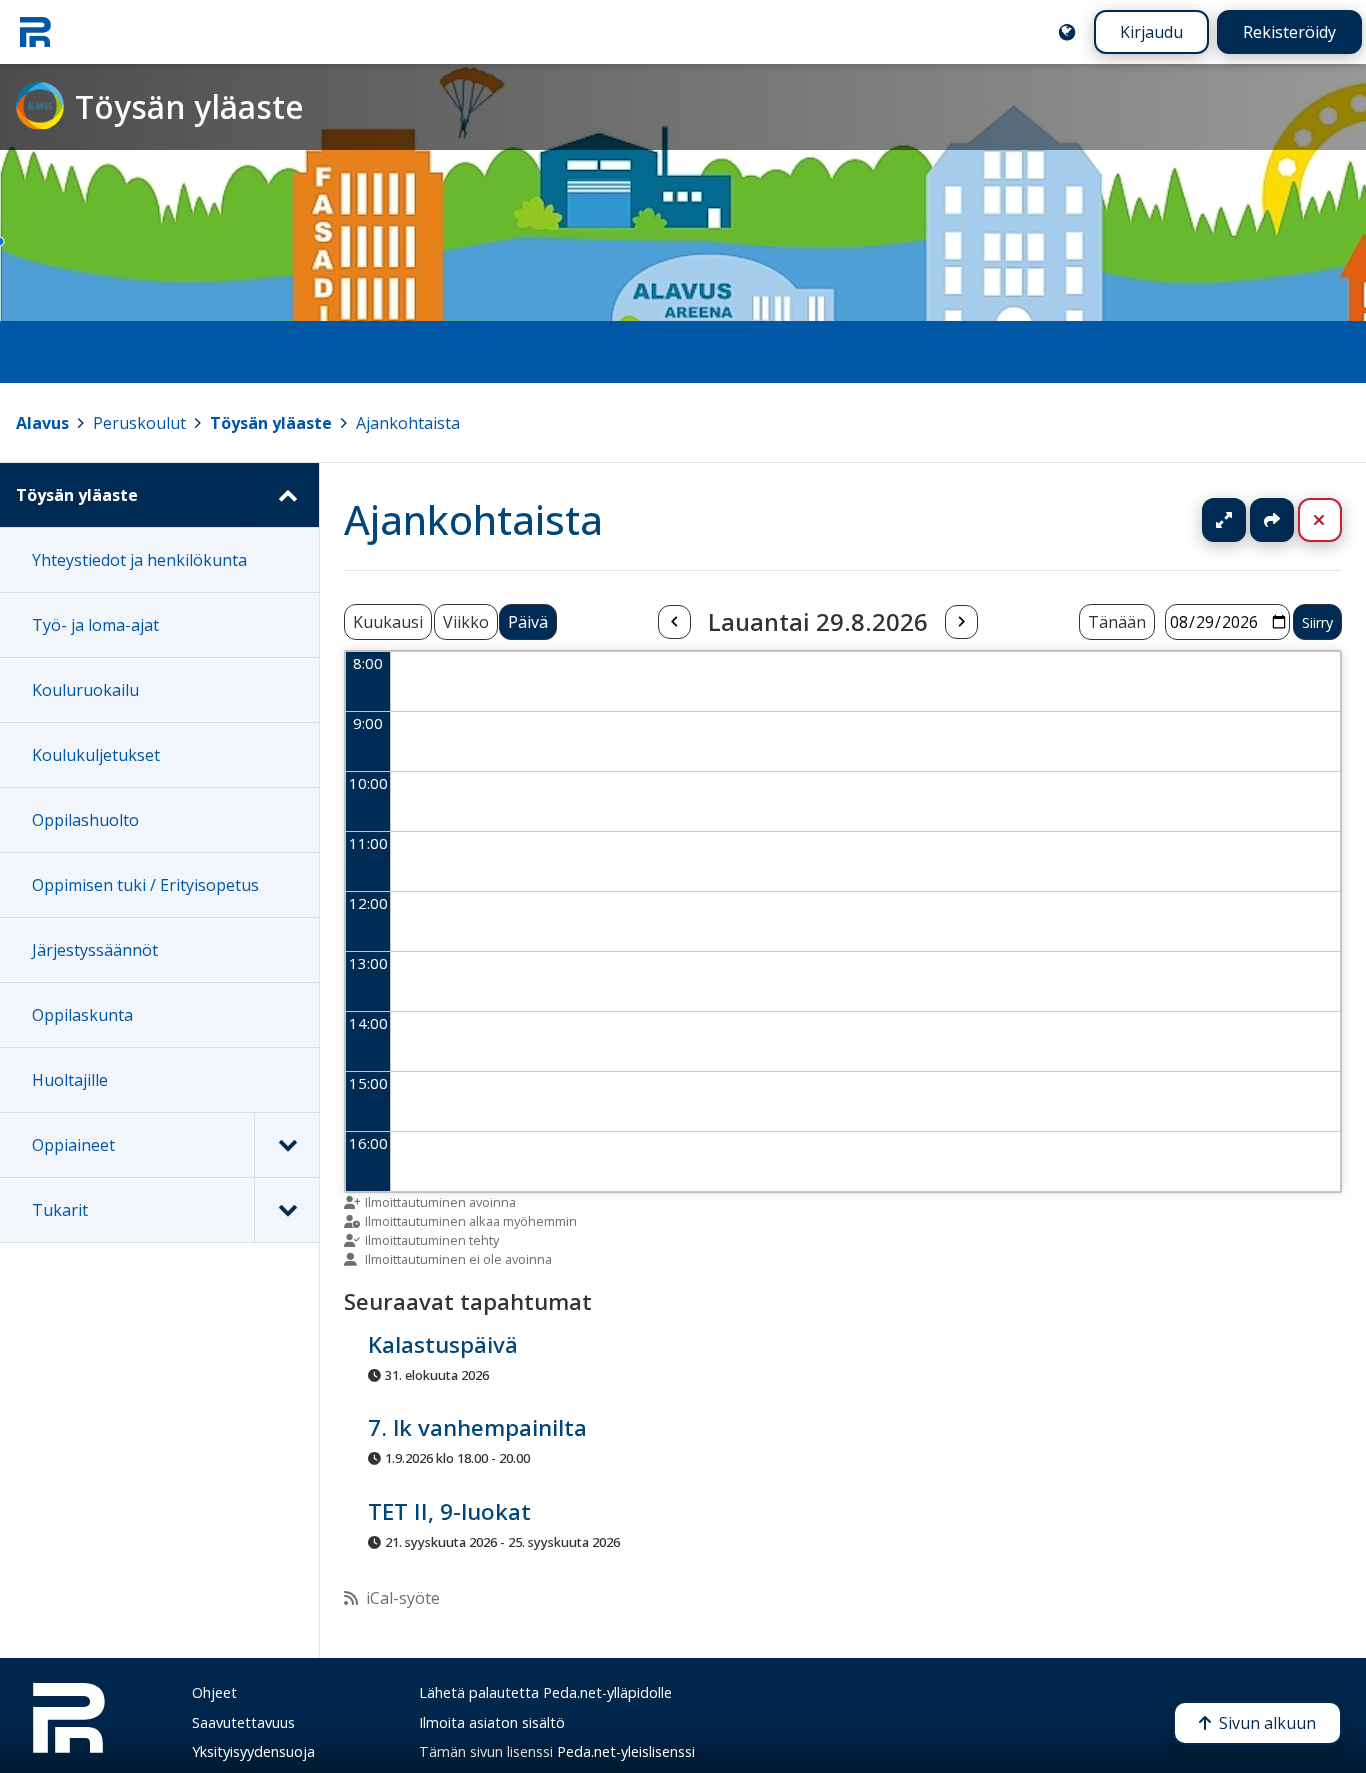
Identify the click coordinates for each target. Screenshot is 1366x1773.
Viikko (466, 622)
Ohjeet (214, 1692)
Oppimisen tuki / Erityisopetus (145, 885)
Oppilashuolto (85, 820)
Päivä (528, 622)
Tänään (1117, 622)
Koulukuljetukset (96, 755)
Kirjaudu (1151, 32)
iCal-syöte (403, 1598)
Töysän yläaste (271, 423)
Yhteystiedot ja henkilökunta (139, 560)
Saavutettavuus (243, 1722)
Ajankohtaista (408, 423)
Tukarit (60, 1210)
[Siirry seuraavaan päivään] (961, 622)
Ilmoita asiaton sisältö (492, 1722)
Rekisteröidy (1289, 32)
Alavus (42, 423)
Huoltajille (70, 1080)
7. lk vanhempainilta (477, 1428)
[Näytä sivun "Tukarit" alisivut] (286, 1210)
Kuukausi (388, 622)
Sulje (1335, 520)
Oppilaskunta (82, 1015)
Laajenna (1243, 520)
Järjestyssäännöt (95, 950)
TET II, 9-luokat (449, 1511)
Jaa (1272, 520)
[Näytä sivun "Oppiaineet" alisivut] (286, 1145)
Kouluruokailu (85, 690)
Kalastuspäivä (443, 1345)
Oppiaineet (73, 1145)
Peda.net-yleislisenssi (626, 1751)
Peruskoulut (139, 423)
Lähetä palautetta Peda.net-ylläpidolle (545, 1692)
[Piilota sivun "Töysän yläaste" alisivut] (286, 495)
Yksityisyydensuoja (253, 1751)
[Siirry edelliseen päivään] (674, 622)
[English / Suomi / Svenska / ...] (1067, 32)
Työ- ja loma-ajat (95, 625)
